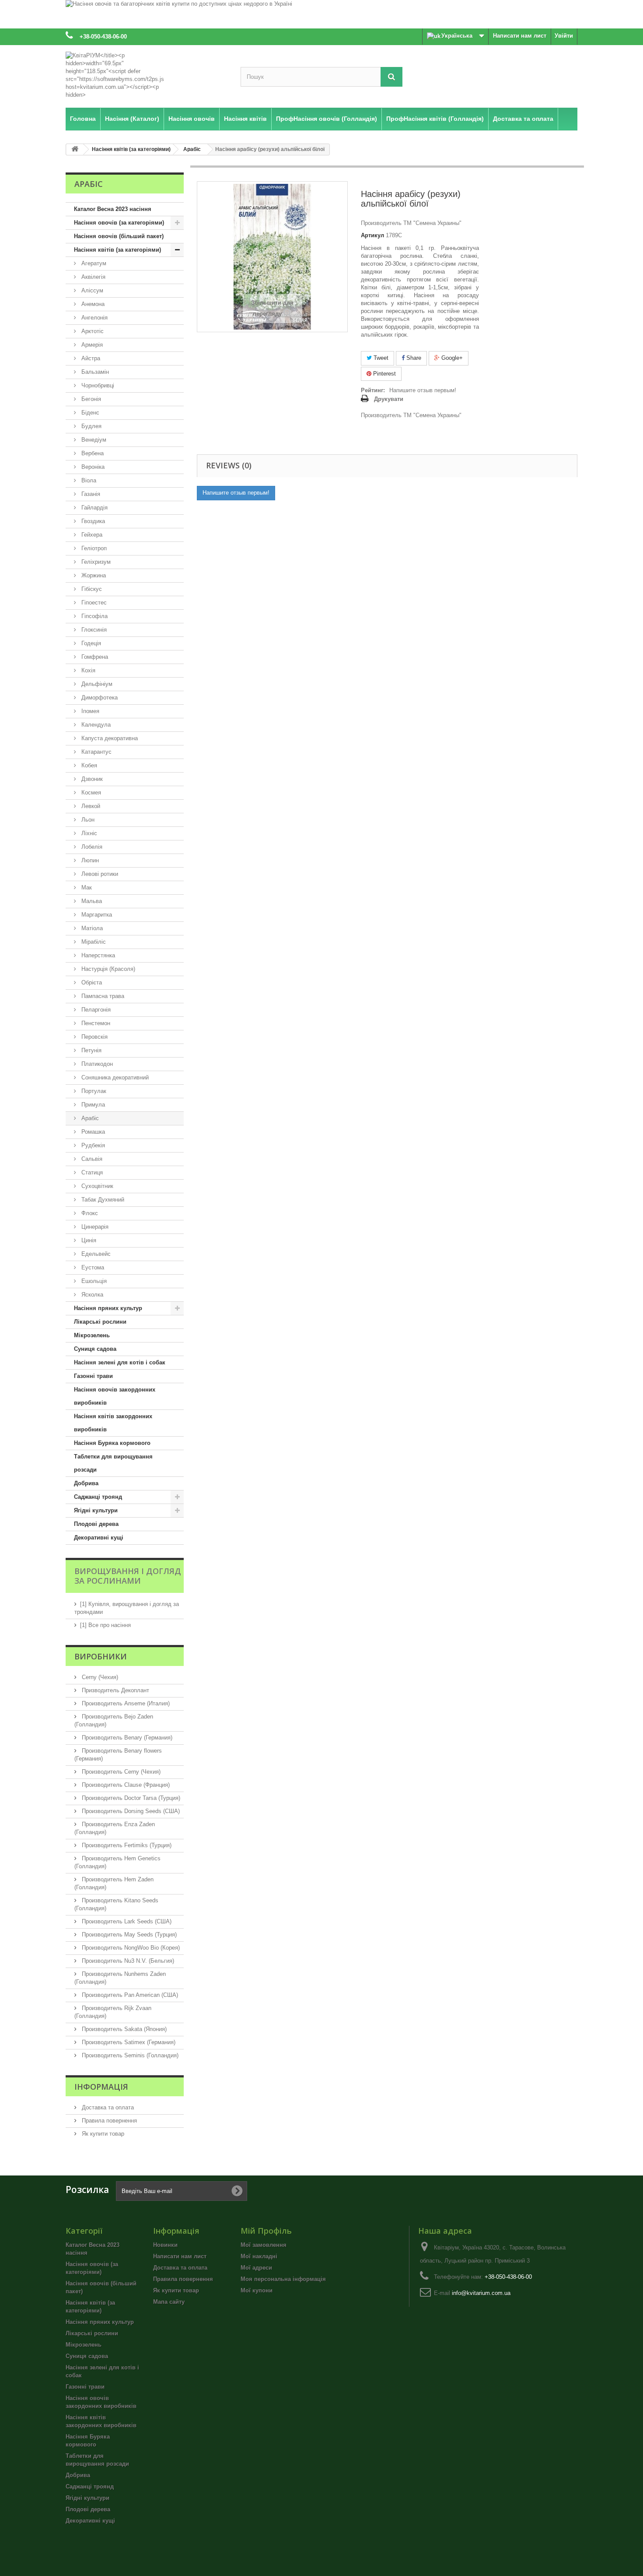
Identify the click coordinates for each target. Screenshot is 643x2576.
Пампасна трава (102, 996)
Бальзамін (94, 372)
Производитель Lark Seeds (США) (126, 1921)
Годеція (90, 643)
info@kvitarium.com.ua (481, 2293)
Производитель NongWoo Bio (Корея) (130, 1948)
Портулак (93, 1091)
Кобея (88, 765)
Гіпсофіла (94, 616)
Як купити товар (102, 2134)
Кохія (87, 670)
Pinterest (384, 374)
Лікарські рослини (100, 1322)
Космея (90, 792)
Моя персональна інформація (283, 2279)
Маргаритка (96, 915)
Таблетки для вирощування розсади (113, 1463)
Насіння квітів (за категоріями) (117, 250)
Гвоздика (92, 521)
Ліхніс (88, 833)
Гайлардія (94, 508)
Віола (88, 480)
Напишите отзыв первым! (423, 390)
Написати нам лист (520, 36)
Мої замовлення (264, 2245)
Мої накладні (259, 2256)
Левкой (90, 806)
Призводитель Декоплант (115, 1690)
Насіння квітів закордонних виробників (113, 1423)
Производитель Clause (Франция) (125, 1785)
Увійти (564, 36)
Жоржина (93, 575)
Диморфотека (99, 698)
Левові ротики (99, 874)
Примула (92, 1105)
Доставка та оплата (107, 2107)
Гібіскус (91, 589)
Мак (86, 887)
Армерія (91, 345)
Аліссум (91, 290)
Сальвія (91, 1159)
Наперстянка (97, 955)
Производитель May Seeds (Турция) (128, 1935)
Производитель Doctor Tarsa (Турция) (130, 1798)
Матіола (91, 928)
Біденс (89, 413)
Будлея (91, 426)
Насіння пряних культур (108, 1308)
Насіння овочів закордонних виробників (115, 1396)
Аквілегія (93, 277)
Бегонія (90, 399)
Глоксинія (93, 630)
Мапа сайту (169, 2302)
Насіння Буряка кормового (112, 1443)
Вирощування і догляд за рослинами (128, 1576)
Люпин (89, 860)
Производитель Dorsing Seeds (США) (130, 1811)
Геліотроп (93, 548)
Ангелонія (94, 318)
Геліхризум (95, 562)
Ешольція (93, 1281)
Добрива (86, 1483)
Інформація (101, 2087)
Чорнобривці (97, 385)
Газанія (90, 494)
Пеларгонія (95, 1010)
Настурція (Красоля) (107, 969)
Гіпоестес (93, 603)
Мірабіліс (93, 942)
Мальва (91, 901)
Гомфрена (94, 657)
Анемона (92, 304)
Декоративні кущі (99, 1538)
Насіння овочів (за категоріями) (119, 223)
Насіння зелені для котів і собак (120, 1362)
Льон (87, 820)
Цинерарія (94, 1227)
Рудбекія (92, 1145)
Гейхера (91, 535)
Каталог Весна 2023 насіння (113, 209)
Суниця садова (95, 1349)
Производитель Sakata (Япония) (123, 2029)
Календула (95, 725)
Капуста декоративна (109, 738)
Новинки (165, 2245)
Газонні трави (93, 1376)
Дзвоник (91, 779)
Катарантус (96, 752)
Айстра (90, 358)
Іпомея (89, 711)
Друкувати (389, 399)
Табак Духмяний (102, 1200)
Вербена (92, 453)
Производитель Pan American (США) (129, 1995)
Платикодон (96, 1064)
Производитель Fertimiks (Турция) (126, 1845)
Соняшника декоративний (114, 1077)
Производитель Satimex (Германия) (128, 2042)
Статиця (91, 1172)
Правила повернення (108, 2121)
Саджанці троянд (98, 1497)
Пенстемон (95, 1023)
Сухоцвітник (96, 1186)
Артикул (372, 235)
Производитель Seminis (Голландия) (129, 2055)
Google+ (451, 358)
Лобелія (91, 847)
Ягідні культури (96, 1510)
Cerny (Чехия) (99, 1677)
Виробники (101, 1656)
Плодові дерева (96, 1524)
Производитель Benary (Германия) (126, 1738)
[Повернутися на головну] (75, 149)
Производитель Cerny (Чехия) (120, 1772)
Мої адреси (256, 2268)
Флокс (89, 1213)
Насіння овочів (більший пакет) (119, 236)
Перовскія (94, 1037)
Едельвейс (95, 1254)
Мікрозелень (92, 1335)
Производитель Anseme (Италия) (125, 1703)
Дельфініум (96, 684)
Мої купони (257, 2290)
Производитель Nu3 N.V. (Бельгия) (127, 1961)
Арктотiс (92, 331)
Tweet (380, 358)
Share (413, 358)
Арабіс (89, 1118)
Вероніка (92, 467)
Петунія (91, 1050)
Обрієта (91, 982)
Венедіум (93, 440)
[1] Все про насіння (105, 1625)
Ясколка (91, 1295)
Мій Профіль (266, 2231)
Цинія (88, 1240)
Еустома (92, 1267)
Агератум (93, 263)
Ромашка (92, 1132)
